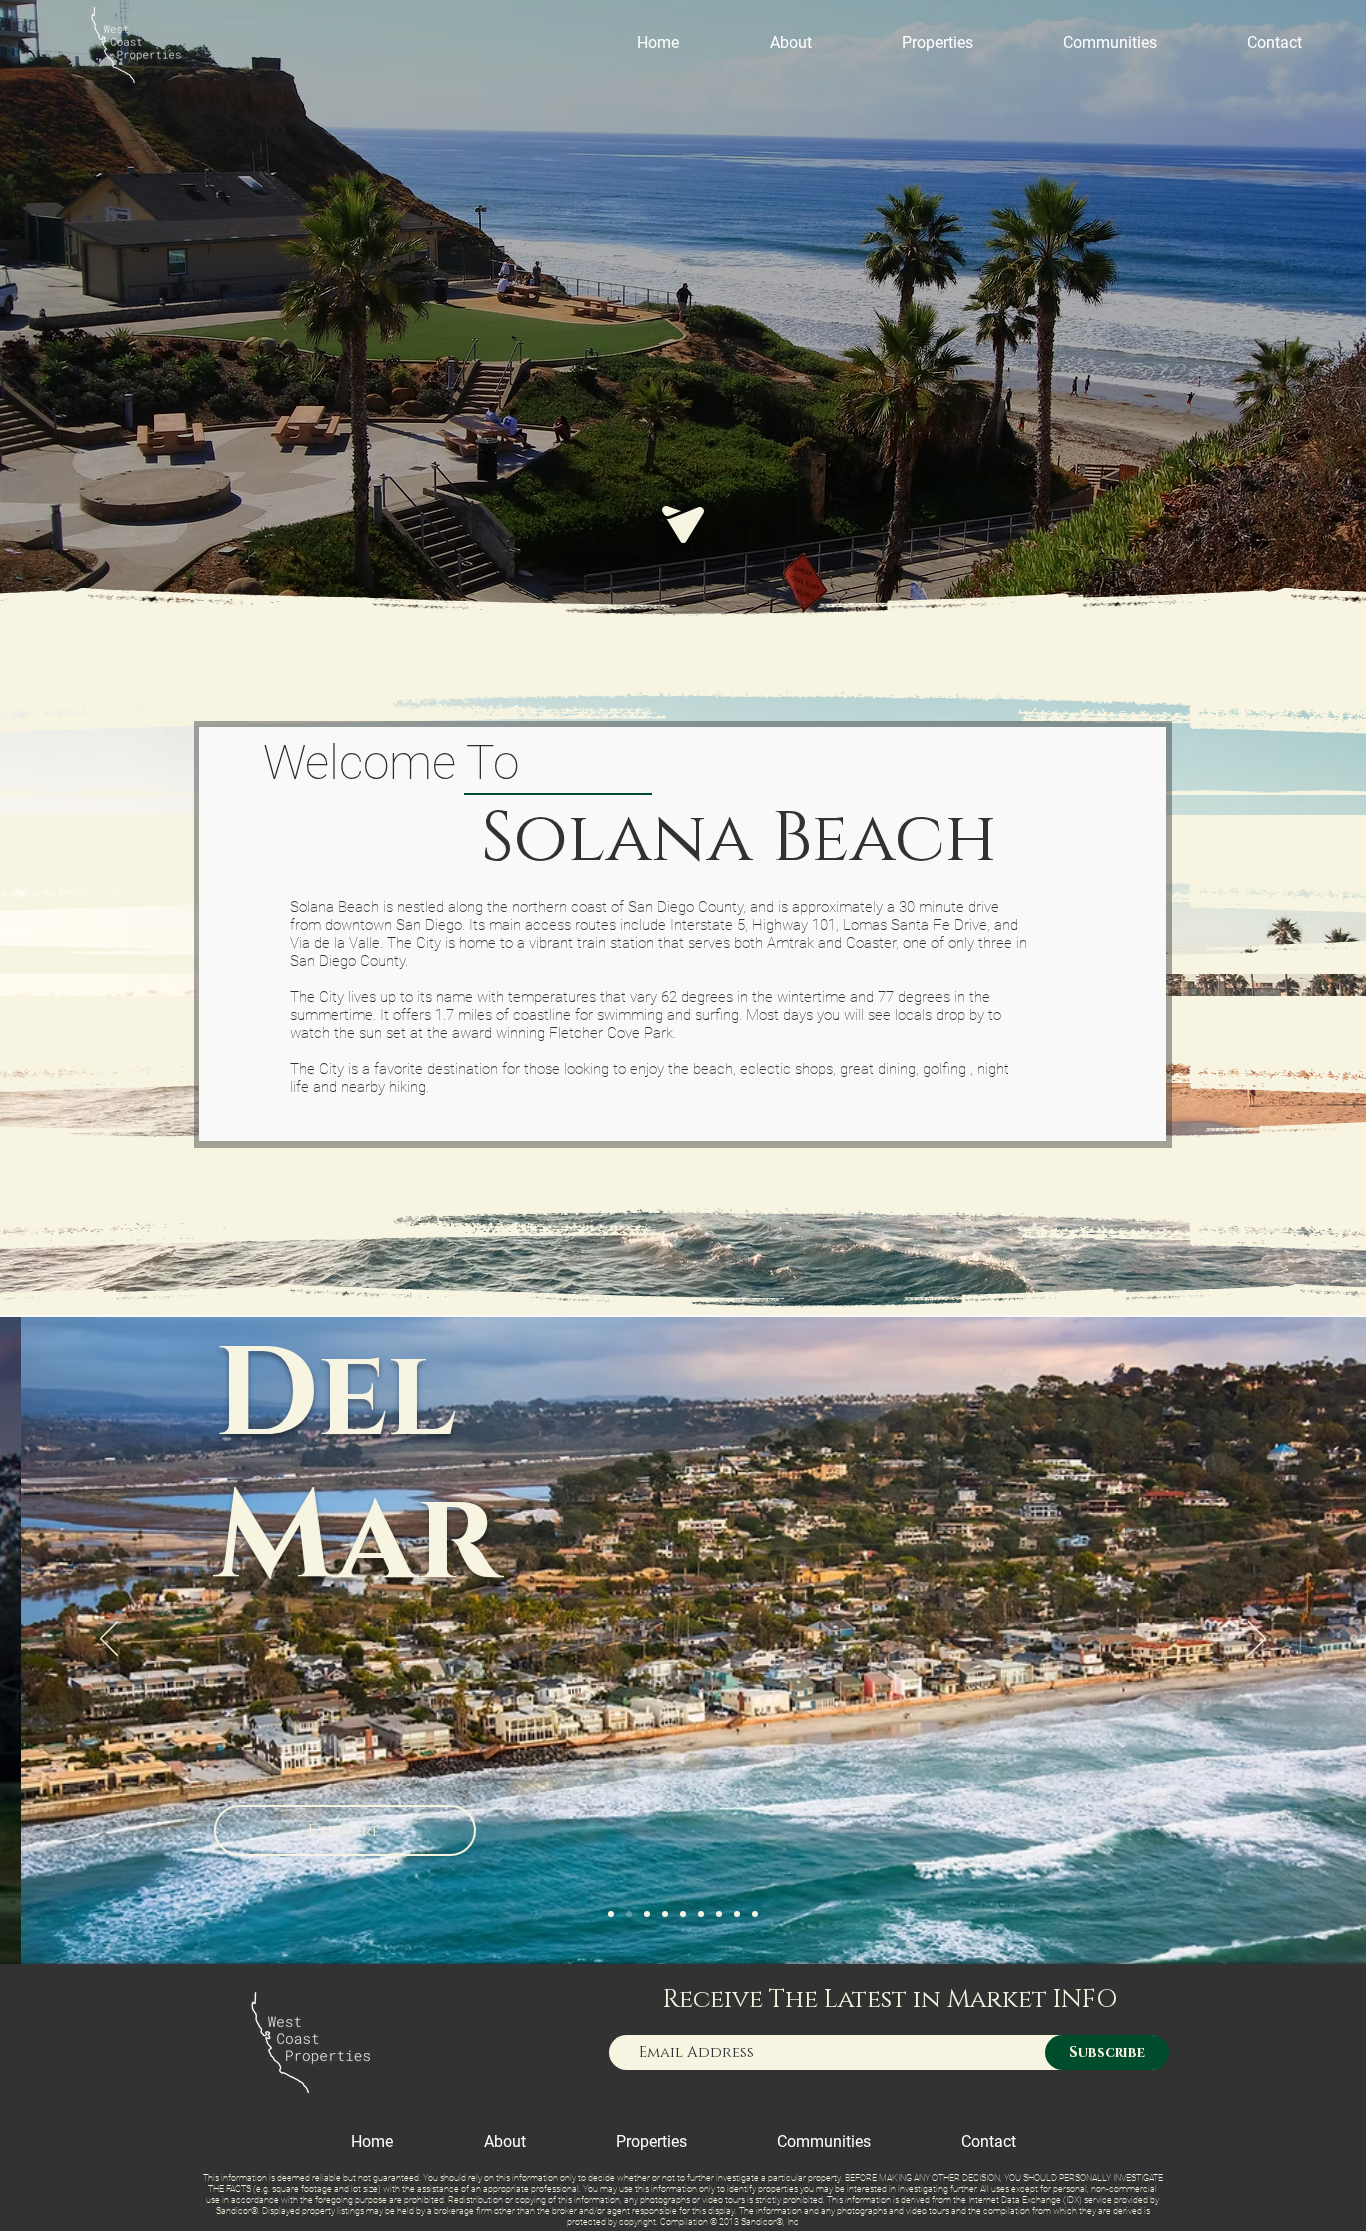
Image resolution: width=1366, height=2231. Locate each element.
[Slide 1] (611, 1914)
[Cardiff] (683, 1914)
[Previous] (109, 1640)
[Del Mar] (629, 1914)
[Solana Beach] (647, 1914)
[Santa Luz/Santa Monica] (719, 1914)
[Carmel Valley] (665, 1914)
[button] (936, 42)
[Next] (1257, 1640)
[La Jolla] (755, 1914)
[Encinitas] (701, 1914)
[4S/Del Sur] (737, 1914)
